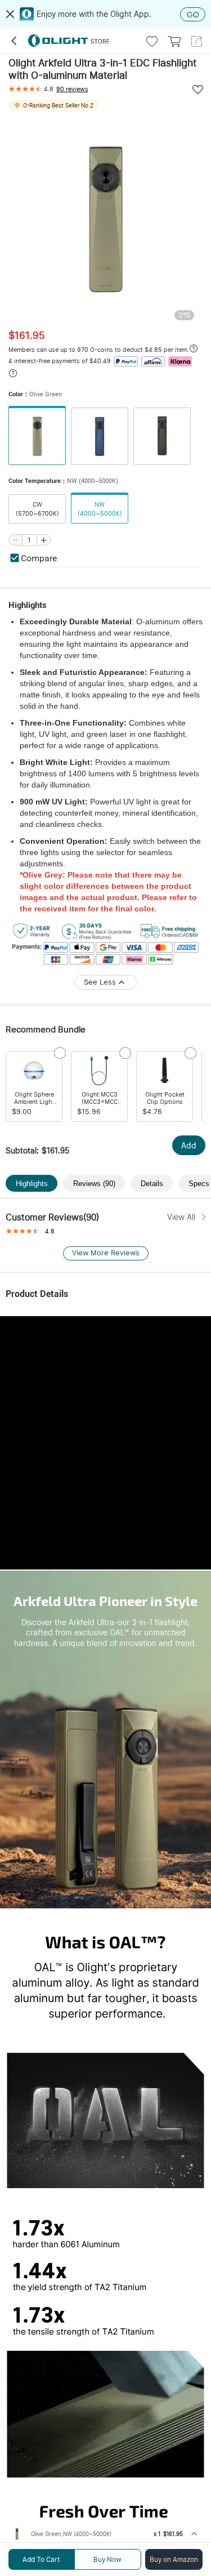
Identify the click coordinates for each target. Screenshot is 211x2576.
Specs (199, 1184)
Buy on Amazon (174, 2560)
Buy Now (107, 2560)
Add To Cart (41, 2560)
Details (152, 1184)
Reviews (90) (94, 1184)
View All (181, 1217)
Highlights (32, 1184)
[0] (174, 41)
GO (193, 15)
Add (189, 1146)
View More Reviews (106, 1253)
